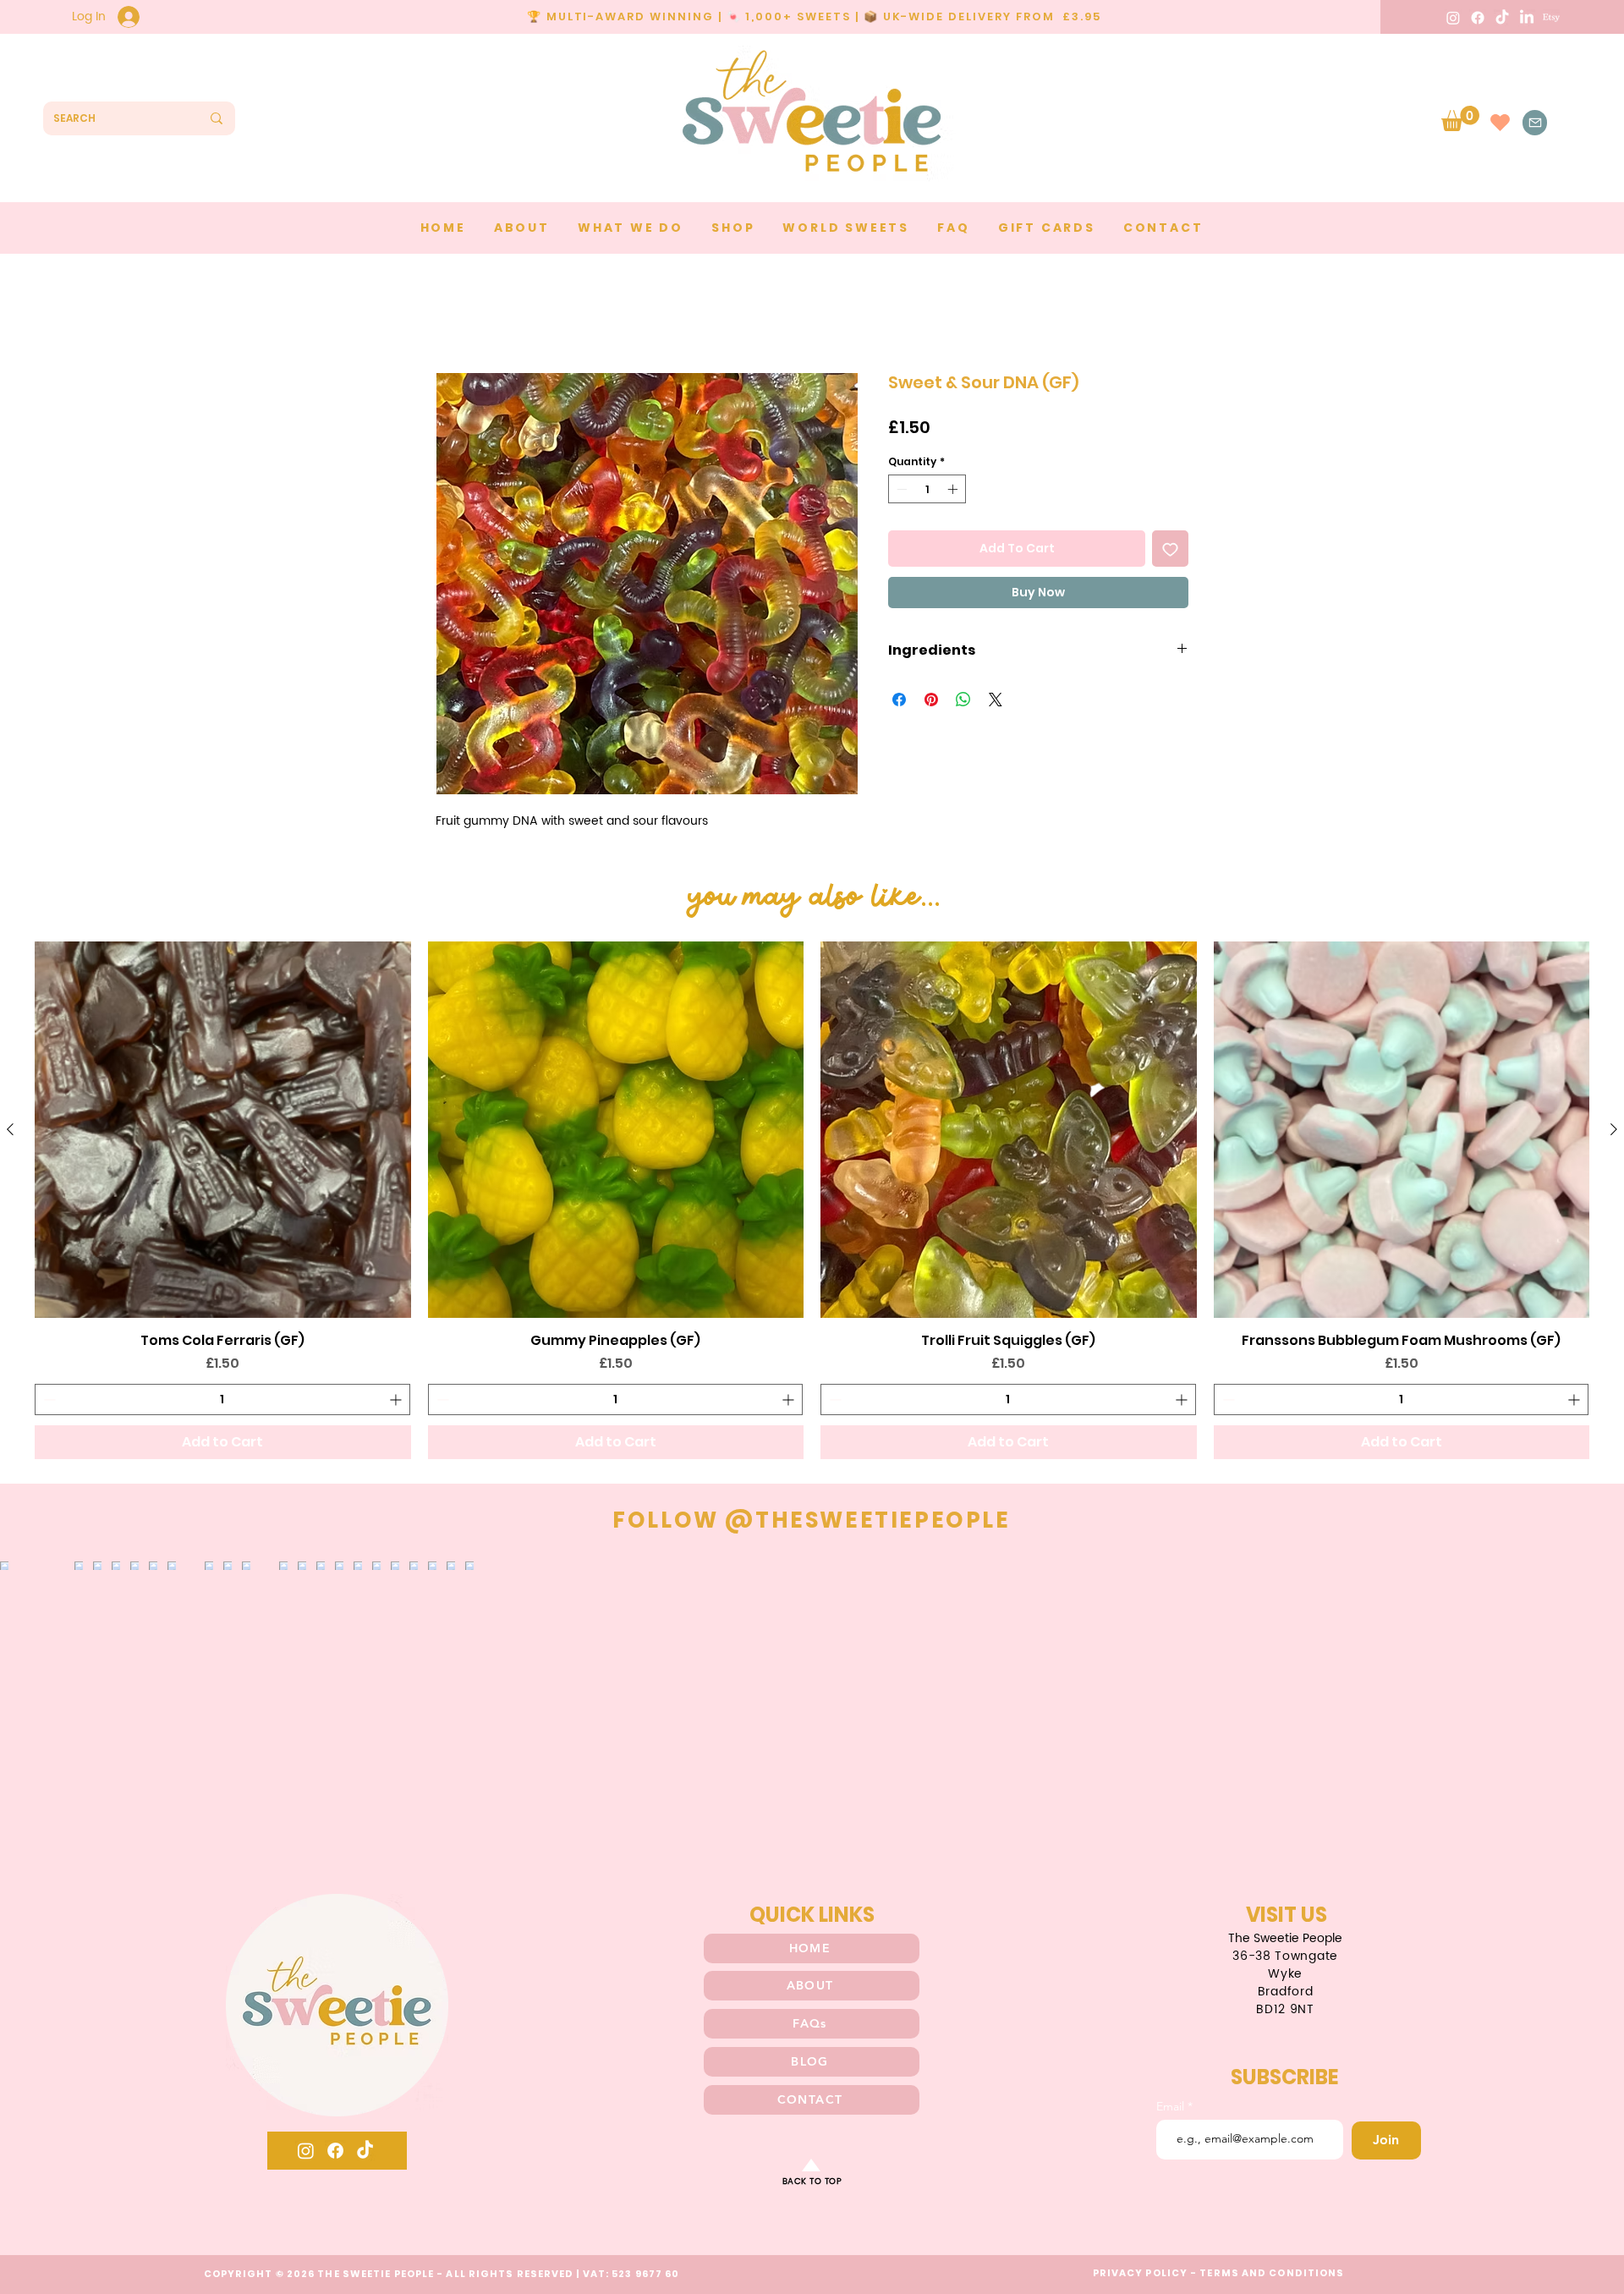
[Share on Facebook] (899, 703)
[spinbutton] (927, 492)
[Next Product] (1614, 1133)
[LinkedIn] (1527, 18)
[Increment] (954, 492)
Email (1172, 2110)
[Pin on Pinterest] (931, 703)
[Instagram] (1453, 18)
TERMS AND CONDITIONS (1272, 2276)
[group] (812, 1204)
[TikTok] (1502, 18)
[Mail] (1535, 123)
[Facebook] (1478, 18)
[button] (1460, 118)
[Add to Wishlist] (1170, 552)
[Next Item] (1576, 1705)
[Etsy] (1551, 18)
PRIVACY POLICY (1140, 2276)
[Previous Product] (10, 1133)
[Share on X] (996, 703)
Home (456, 314)
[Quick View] (223, 1133)
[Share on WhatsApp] (963, 703)
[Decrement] (900, 492)
